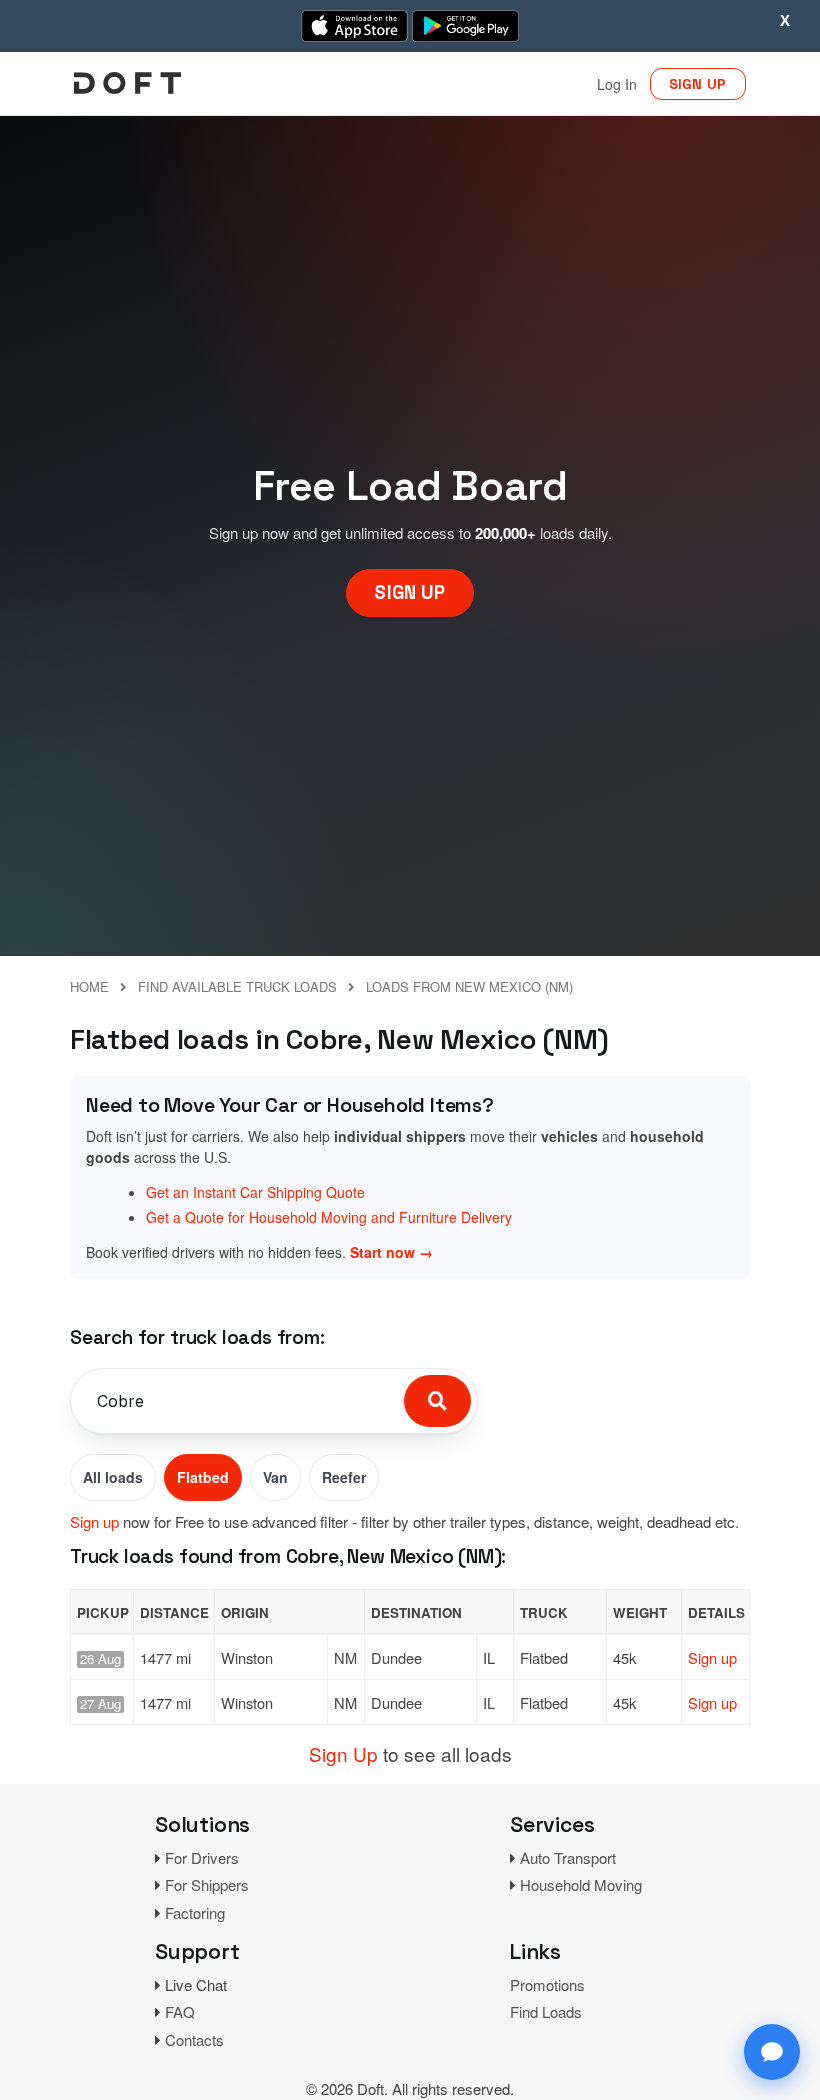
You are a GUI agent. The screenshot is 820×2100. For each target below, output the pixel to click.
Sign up (94, 1521)
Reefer (344, 1477)
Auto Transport (568, 1857)
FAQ (180, 2011)
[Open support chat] (772, 2052)
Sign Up (343, 1753)
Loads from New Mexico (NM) (469, 986)
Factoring (195, 1912)
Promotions (547, 1984)
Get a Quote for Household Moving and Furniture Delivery (329, 1217)
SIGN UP (698, 84)
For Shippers (207, 1884)
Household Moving (581, 1884)
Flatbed (203, 1477)
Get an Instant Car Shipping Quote (255, 1192)
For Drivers (202, 1857)
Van (275, 1477)
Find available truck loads (237, 986)
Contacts (194, 2039)
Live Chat (196, 1984)
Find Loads (546, 2011)
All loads (113, 1477)
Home (89, 986)
